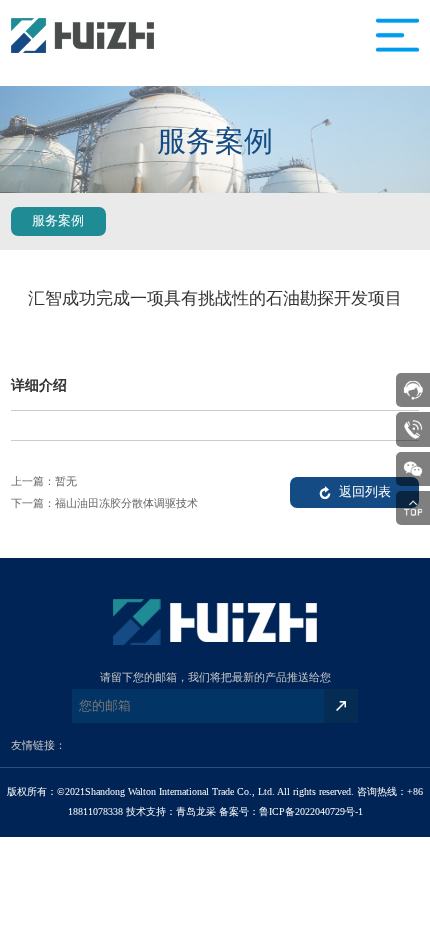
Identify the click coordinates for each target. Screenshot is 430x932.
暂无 (66, 481)
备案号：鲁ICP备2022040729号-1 (291, 811)
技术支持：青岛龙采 (171, 811)
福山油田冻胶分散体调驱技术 (126, 503)
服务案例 (58, 221)
